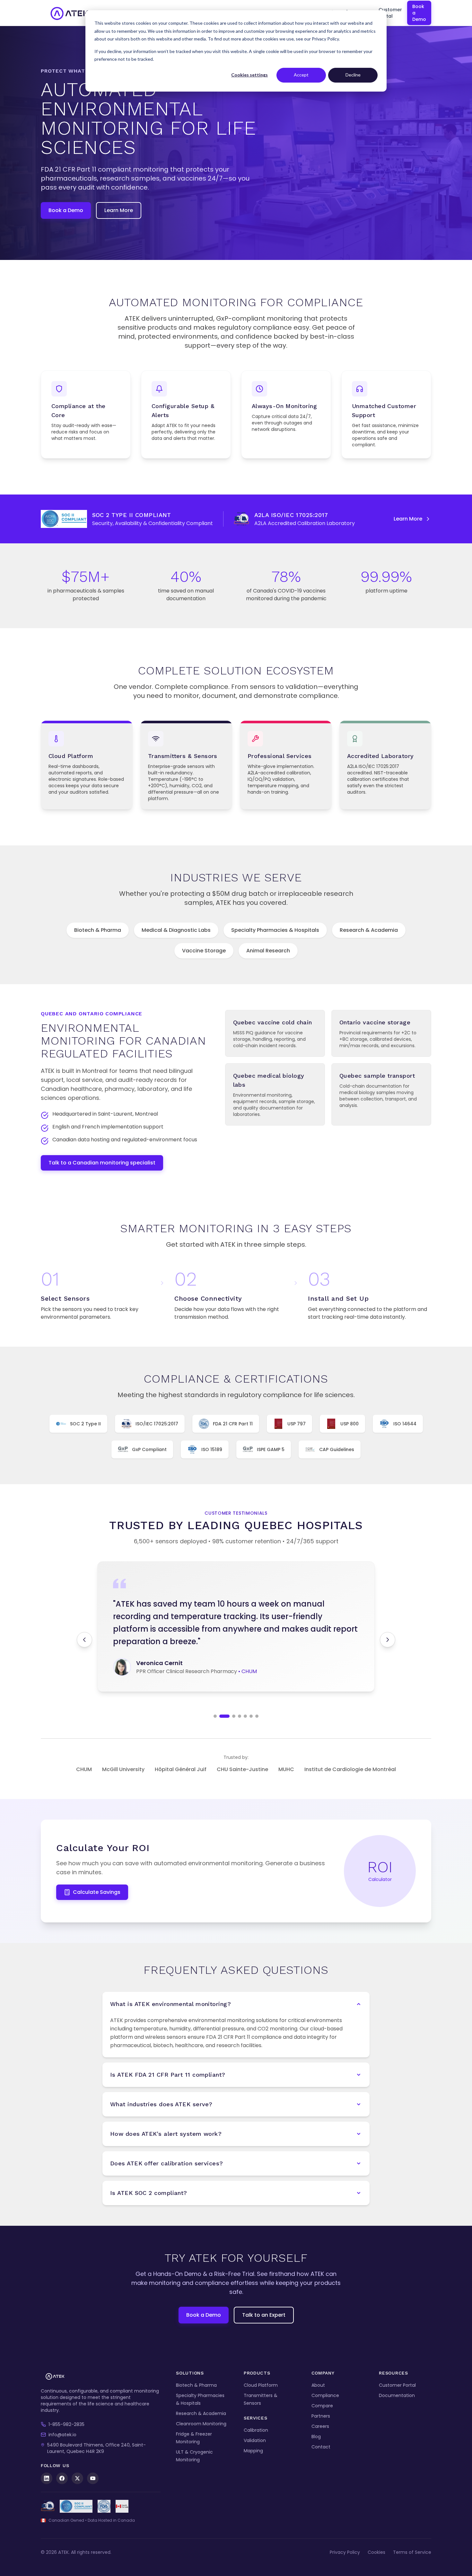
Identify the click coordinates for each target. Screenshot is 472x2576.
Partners (321, 2416)
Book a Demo (419, 13)
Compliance (325, 2395)
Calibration (256, 2430)
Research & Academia (369, 930)
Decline (353, 75)
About (318, 2385)
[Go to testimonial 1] (215, 1716)
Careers (320, 2426)
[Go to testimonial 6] (251, 1716)
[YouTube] (93, 2478)
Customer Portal (390, 13)
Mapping (253, 2451)
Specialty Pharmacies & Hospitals (275, 930)
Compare (322, 2406)
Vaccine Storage (204, 951)
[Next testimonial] (388, 1640)
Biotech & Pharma (98, 930)
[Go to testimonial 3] (230, 1716)
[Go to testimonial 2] (221, 1716)
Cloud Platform (261, 2385)
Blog (316, 2437)
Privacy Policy (345, 2552)
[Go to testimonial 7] (257, 1716)
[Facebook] (62, 2478)
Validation (255, 2440)
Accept (301, 75)
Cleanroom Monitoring (201, 2424)
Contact (321, 2447)
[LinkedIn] (47, 2478)
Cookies (376, 2552)
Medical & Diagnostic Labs (176, 930)
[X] (77, 2478)
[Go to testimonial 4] (240, 1716)
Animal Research (268, 951)
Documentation (397, 2395)
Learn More (119, 210)
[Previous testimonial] (84, 1640)
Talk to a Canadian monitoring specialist (102, 1163)
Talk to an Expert (264, 2315)
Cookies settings (249, 75)
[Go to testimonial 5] (245, 1716)
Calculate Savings (97, 1892)
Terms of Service (412, 2552)
